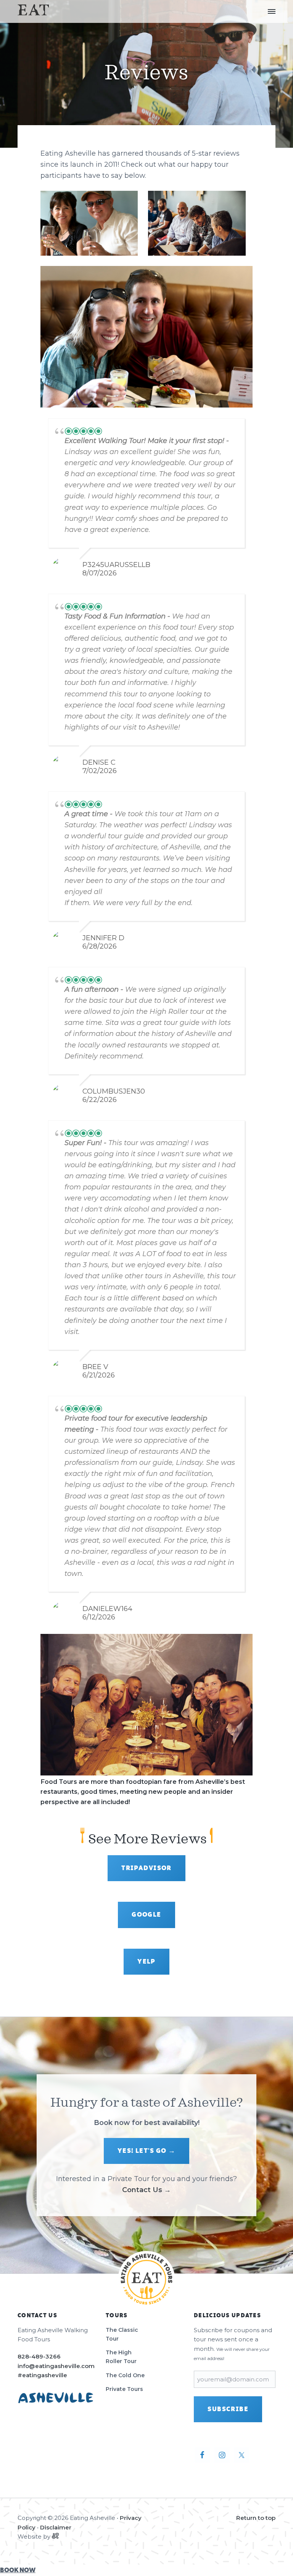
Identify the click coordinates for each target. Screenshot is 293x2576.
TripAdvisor (146, 1868)
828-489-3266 (39, 2356)
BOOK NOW (18, 2570)
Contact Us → (146, 2190)
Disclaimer (56, 2527)
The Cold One (125, 2375)
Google (146, 1915)
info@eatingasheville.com (56, 2366)
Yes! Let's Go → (147, 2151)
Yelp (146, 1962)
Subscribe (228, 2409)
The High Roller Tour (121, 2357)
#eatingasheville (42, 2375)
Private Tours (124, 2389)
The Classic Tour (122, 2334)
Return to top (256, 2518)
